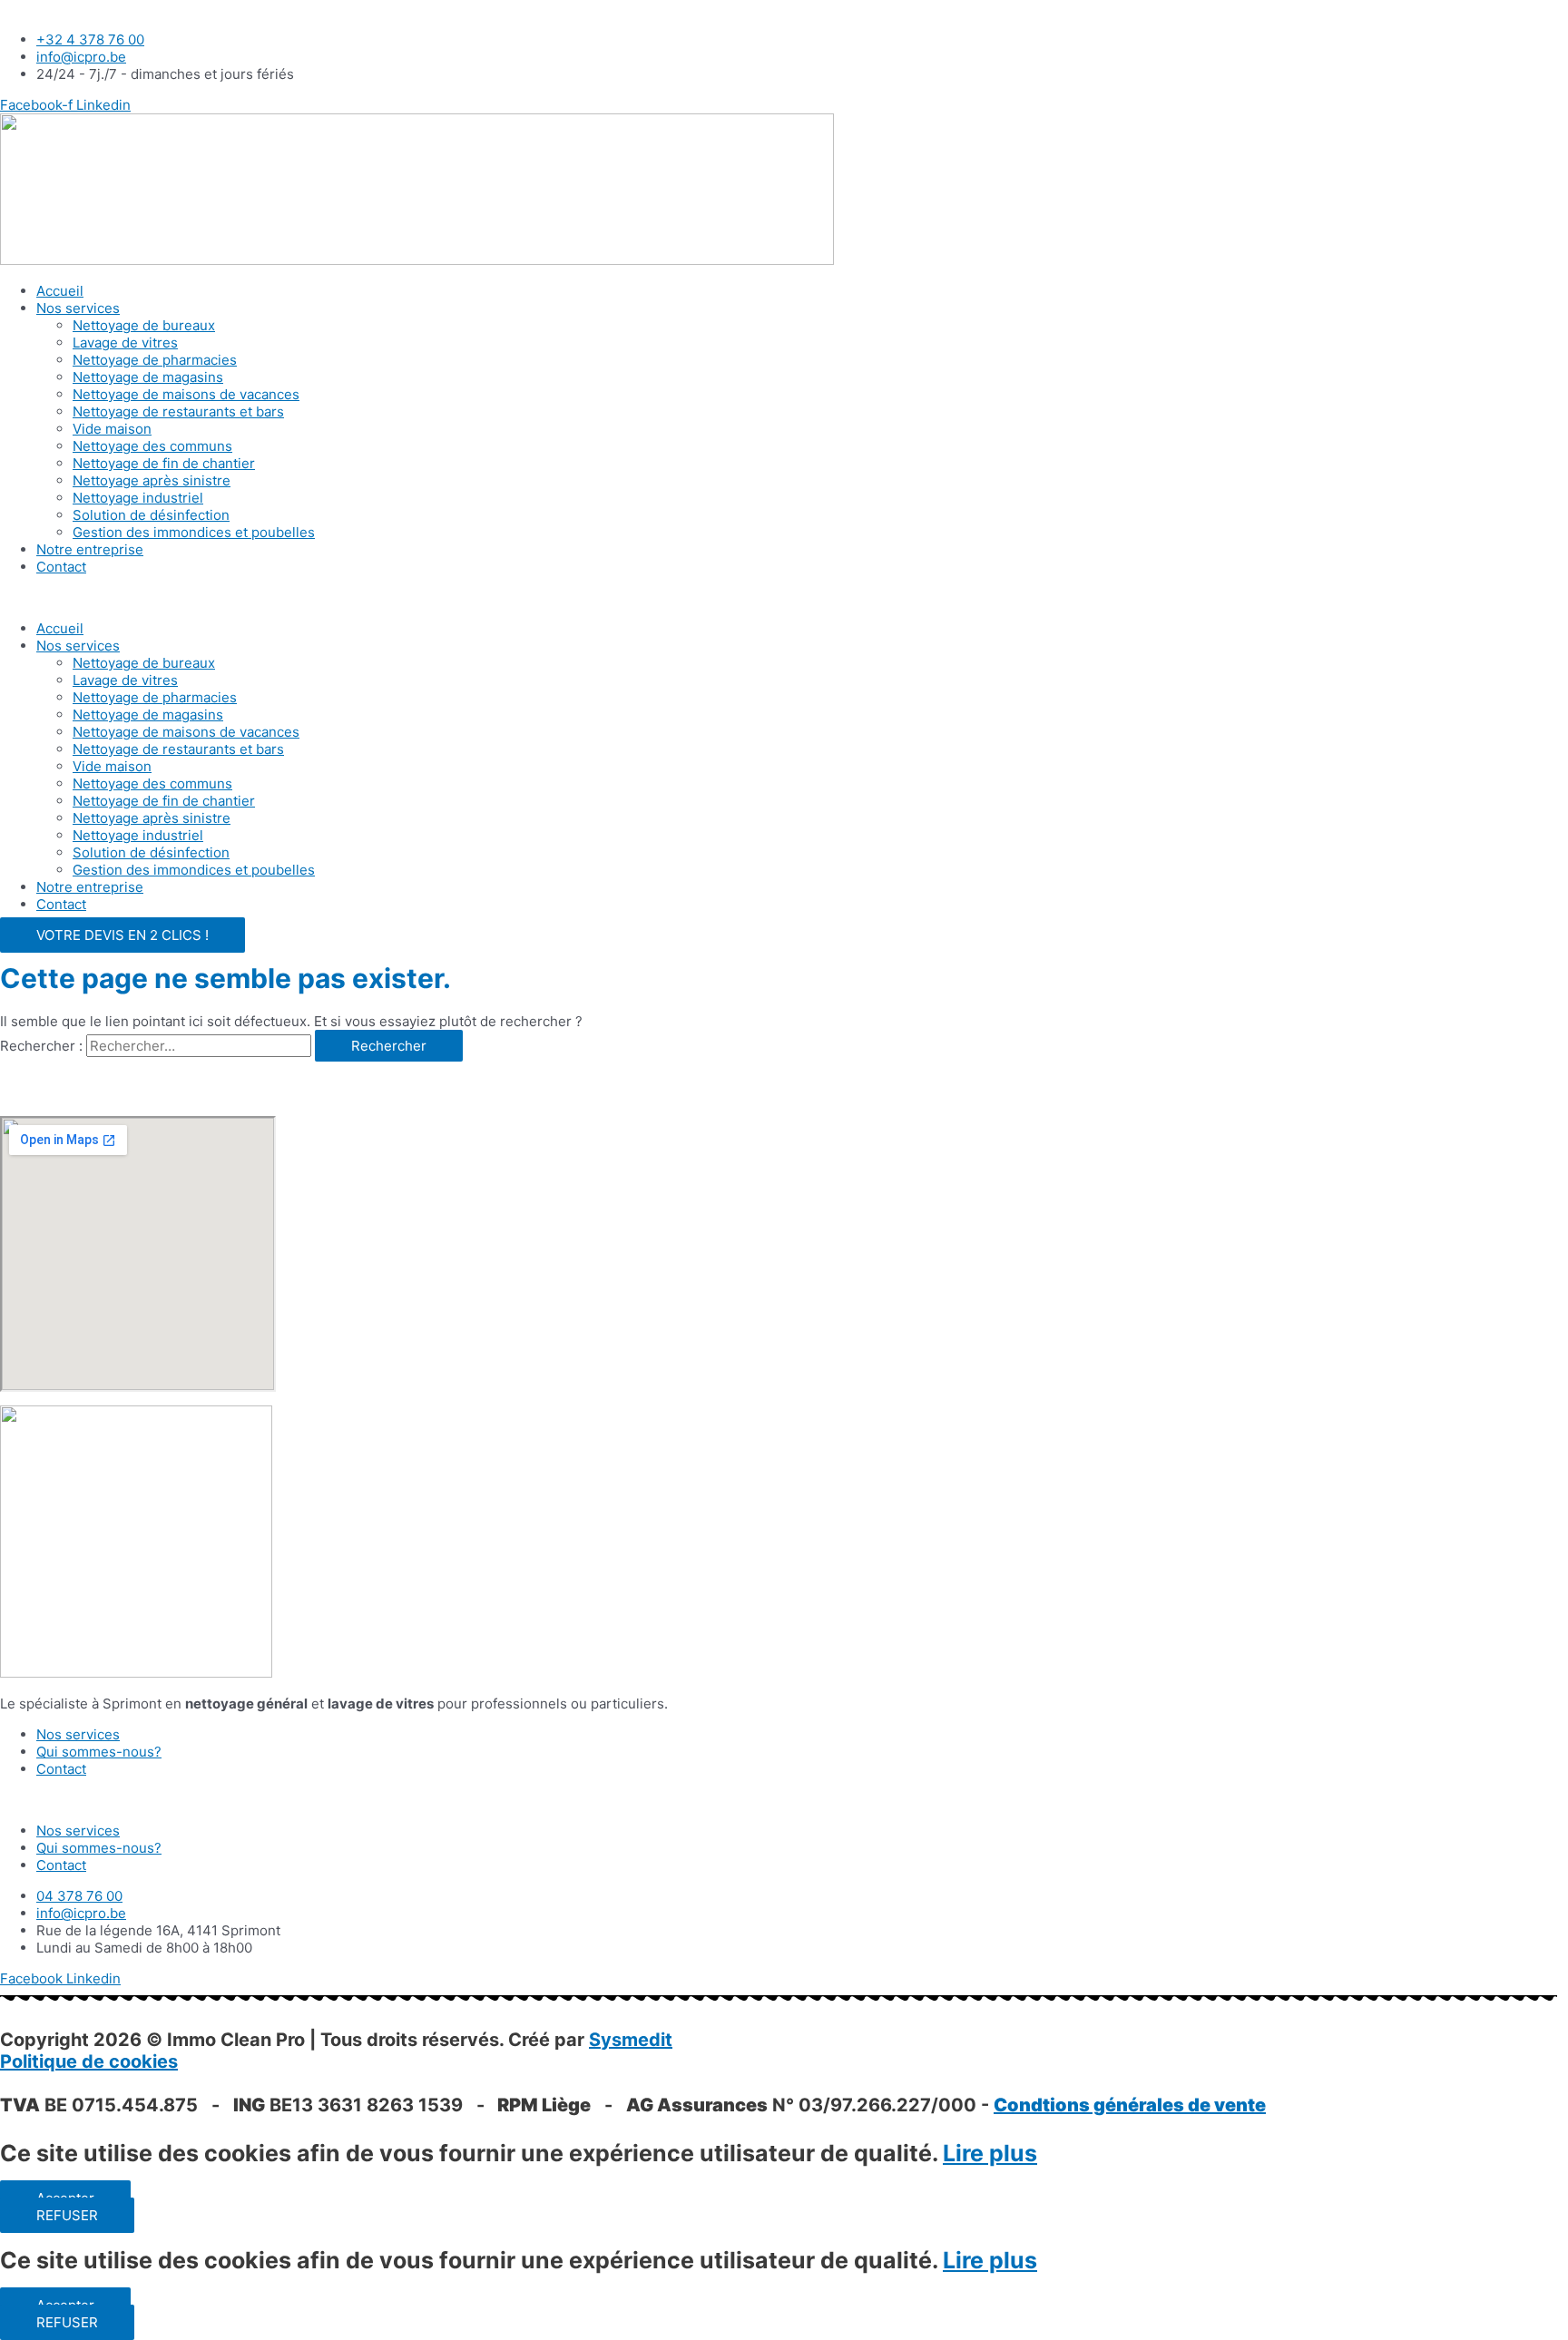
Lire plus (990, 2153)
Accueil (60, 291)
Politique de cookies (89, 2061)
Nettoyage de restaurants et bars (178, 411)
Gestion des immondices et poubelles (194, 532)
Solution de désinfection (151, 515)
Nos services (78, 308)
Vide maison (112, 429)
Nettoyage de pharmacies (155, 360)
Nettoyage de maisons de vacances (186, 394)
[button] (784, 597)
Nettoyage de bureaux (144, 325)
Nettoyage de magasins (148, 377)
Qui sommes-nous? (99, 1752)
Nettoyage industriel (138, 498)
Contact (61, 567)
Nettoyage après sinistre (152, 480)
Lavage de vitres (125, 343)
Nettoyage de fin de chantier (164, 463)
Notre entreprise (90, 549)
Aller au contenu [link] (53, 9)
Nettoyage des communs (152, 446)
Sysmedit (631, 2040)
